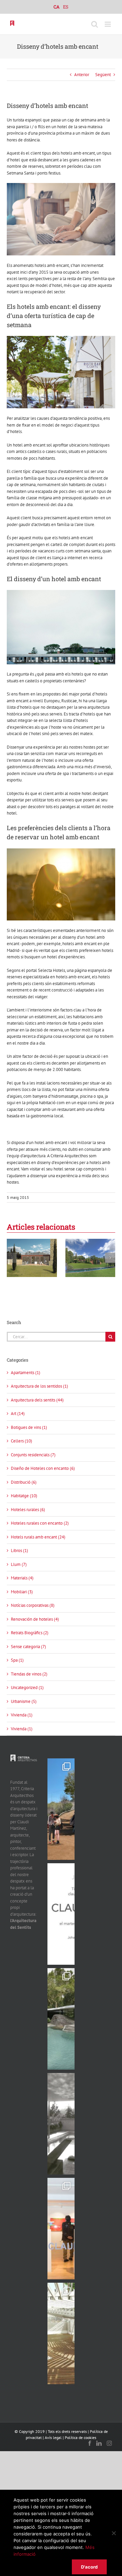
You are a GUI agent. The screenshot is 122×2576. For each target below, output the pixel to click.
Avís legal (53, 2437)
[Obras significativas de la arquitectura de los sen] (61, 2019)
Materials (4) (22, 1578)
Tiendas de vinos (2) (29, 1674)
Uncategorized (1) (27, 1688)
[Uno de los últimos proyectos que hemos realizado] (61, 1809)
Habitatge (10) (24, 1496)
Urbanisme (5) (24, 1701)
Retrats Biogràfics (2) (30, 1633)
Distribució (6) (24, 1482)
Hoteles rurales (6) (28, 1510)
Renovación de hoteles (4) (35, 1619)
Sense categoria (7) (28, 1647)
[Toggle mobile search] (95, 24)
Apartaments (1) (26, 1373)
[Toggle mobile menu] (108, 24)
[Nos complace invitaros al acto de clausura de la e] (61, 1914)
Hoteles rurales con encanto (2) (40, 1523)
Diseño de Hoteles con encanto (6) (43, 1468)
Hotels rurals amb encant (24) (38, 1537)
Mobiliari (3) (22, 1592)
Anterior (82, 75)
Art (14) (18, 1414)
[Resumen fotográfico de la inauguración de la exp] (61, 2229)
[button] (12, 1258)
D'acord (89, 2567)
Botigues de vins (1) (29, 1427)
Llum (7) (19, 1564)
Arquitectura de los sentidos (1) (39, 1386)
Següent (103, 75)
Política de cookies (80, 2437)
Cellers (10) (22, 1441)
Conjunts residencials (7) (33, 1455)
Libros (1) (19, 1551)
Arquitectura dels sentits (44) (37, 1400)
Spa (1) (17, 1660)
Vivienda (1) (22, 1715)
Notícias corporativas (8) (33, 1605)
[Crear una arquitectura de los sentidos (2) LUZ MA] (61, 2333)
